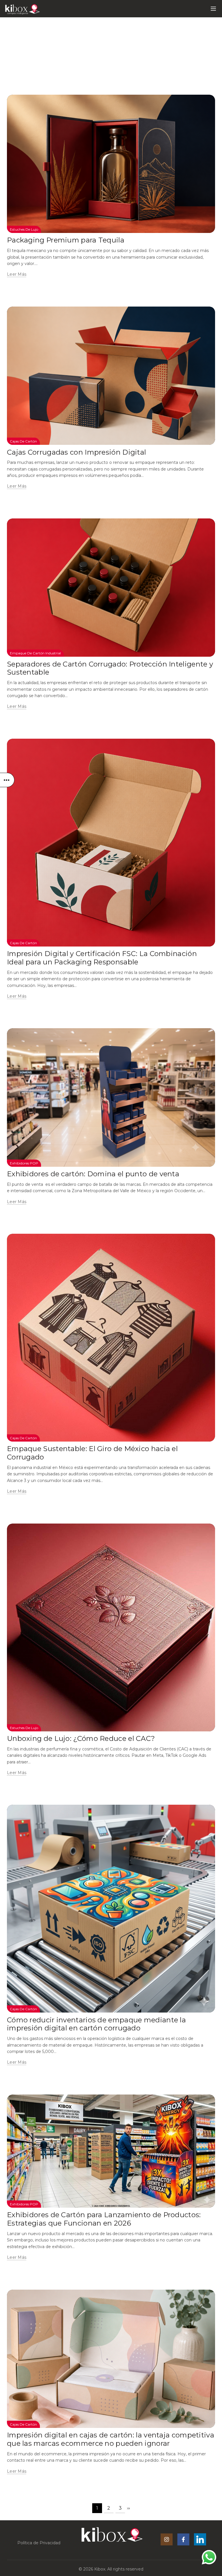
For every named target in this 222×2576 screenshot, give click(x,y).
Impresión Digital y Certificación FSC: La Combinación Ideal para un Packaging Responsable (102, 958)
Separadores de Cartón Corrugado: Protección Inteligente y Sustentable (110, 668)
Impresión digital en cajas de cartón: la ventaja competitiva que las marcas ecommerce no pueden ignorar (111, 2439)
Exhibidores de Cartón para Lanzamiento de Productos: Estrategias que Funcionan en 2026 (104, 2219)
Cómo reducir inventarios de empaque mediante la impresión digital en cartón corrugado (96, 2024)
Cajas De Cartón (23, 441)
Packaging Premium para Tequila (66, 240)
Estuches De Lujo (24, 229)
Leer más (17, 274)
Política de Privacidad (39, 2543)
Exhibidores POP (24, 1163)
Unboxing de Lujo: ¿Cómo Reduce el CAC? (81, 1738)
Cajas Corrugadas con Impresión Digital (76, 452)
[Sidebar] (7, 780)
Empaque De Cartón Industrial (35, 653)
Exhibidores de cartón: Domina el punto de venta (93, 1174)
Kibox (100, 2569)
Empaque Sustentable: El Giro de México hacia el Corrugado (92, 1453)
